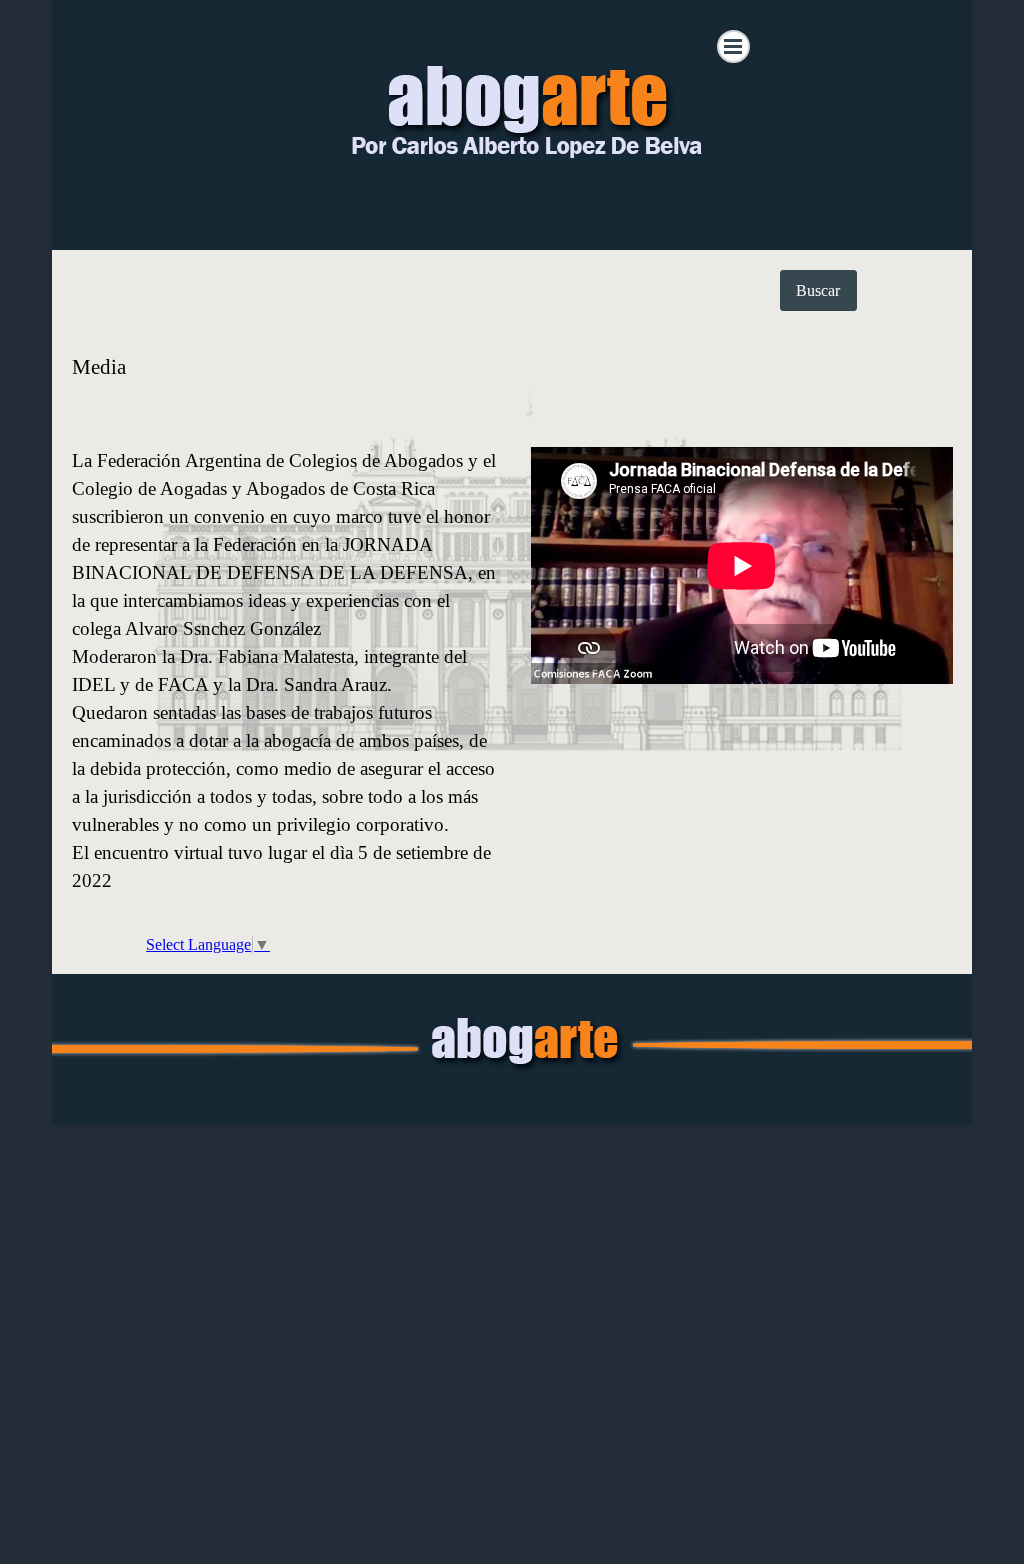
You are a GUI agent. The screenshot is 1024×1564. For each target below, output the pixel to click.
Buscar (818, 290)
